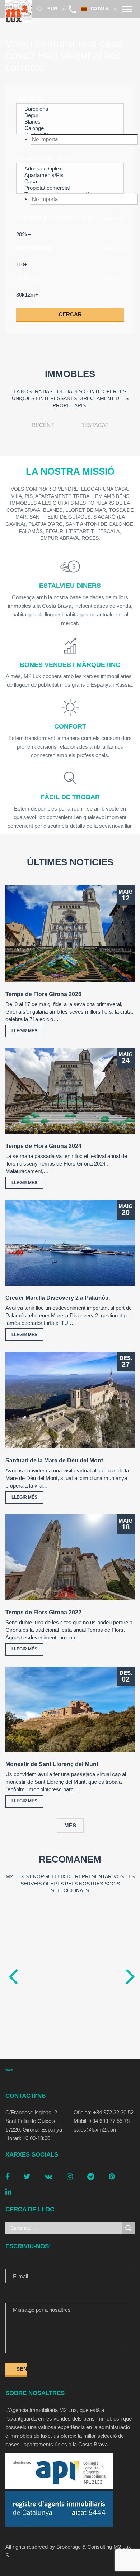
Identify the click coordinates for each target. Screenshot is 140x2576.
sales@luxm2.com (96, 2130)
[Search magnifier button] (129, 2228)
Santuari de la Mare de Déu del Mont (54, 1460)
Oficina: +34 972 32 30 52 (104, 2112)
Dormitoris (34, 248)
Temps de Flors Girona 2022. (44, 1612)
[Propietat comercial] (70, 188)
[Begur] (70, 115)
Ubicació (30, 99)
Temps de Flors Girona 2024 (43, 1146)
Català (101, 9)
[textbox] (84, 139)
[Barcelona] (70, 109)
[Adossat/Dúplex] (70, 169)
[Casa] (70, 182)
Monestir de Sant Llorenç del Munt (52, 1764)
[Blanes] (70, 122)
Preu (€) (28, 278)
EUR (52, 9)
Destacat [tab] (94, 425)
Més (70, 1825)
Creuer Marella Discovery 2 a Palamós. (58, 1298)
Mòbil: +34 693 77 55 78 (102, 2121)
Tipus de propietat (44, 158)
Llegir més (24, 1031)
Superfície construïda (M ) (58, 218)
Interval (115, 219)
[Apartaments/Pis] (70, 175)
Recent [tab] (43, 425)
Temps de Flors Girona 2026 (43, 994)
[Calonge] (70, 128)
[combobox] (70, 139)
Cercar (70, 314)
